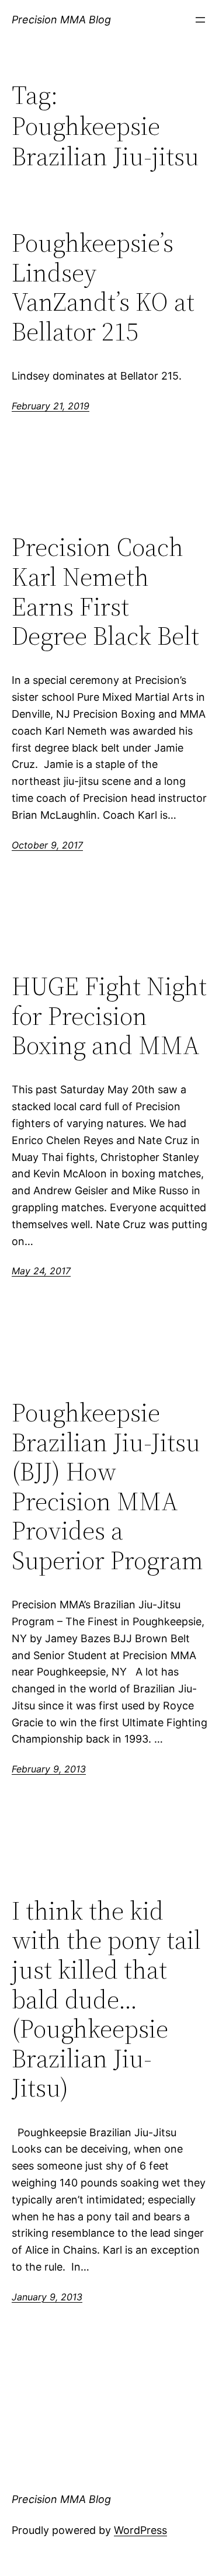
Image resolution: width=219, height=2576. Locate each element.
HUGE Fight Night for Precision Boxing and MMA (109, 1016)
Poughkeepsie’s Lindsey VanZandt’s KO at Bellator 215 (103, 287)
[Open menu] (200, 20)
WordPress (140, 2530)
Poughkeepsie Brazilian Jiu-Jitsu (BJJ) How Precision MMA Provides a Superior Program (107, 1487)
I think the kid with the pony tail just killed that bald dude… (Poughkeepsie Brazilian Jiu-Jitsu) (106, 2000)
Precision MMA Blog (61, 20)
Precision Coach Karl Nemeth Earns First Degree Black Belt (105, 592)
